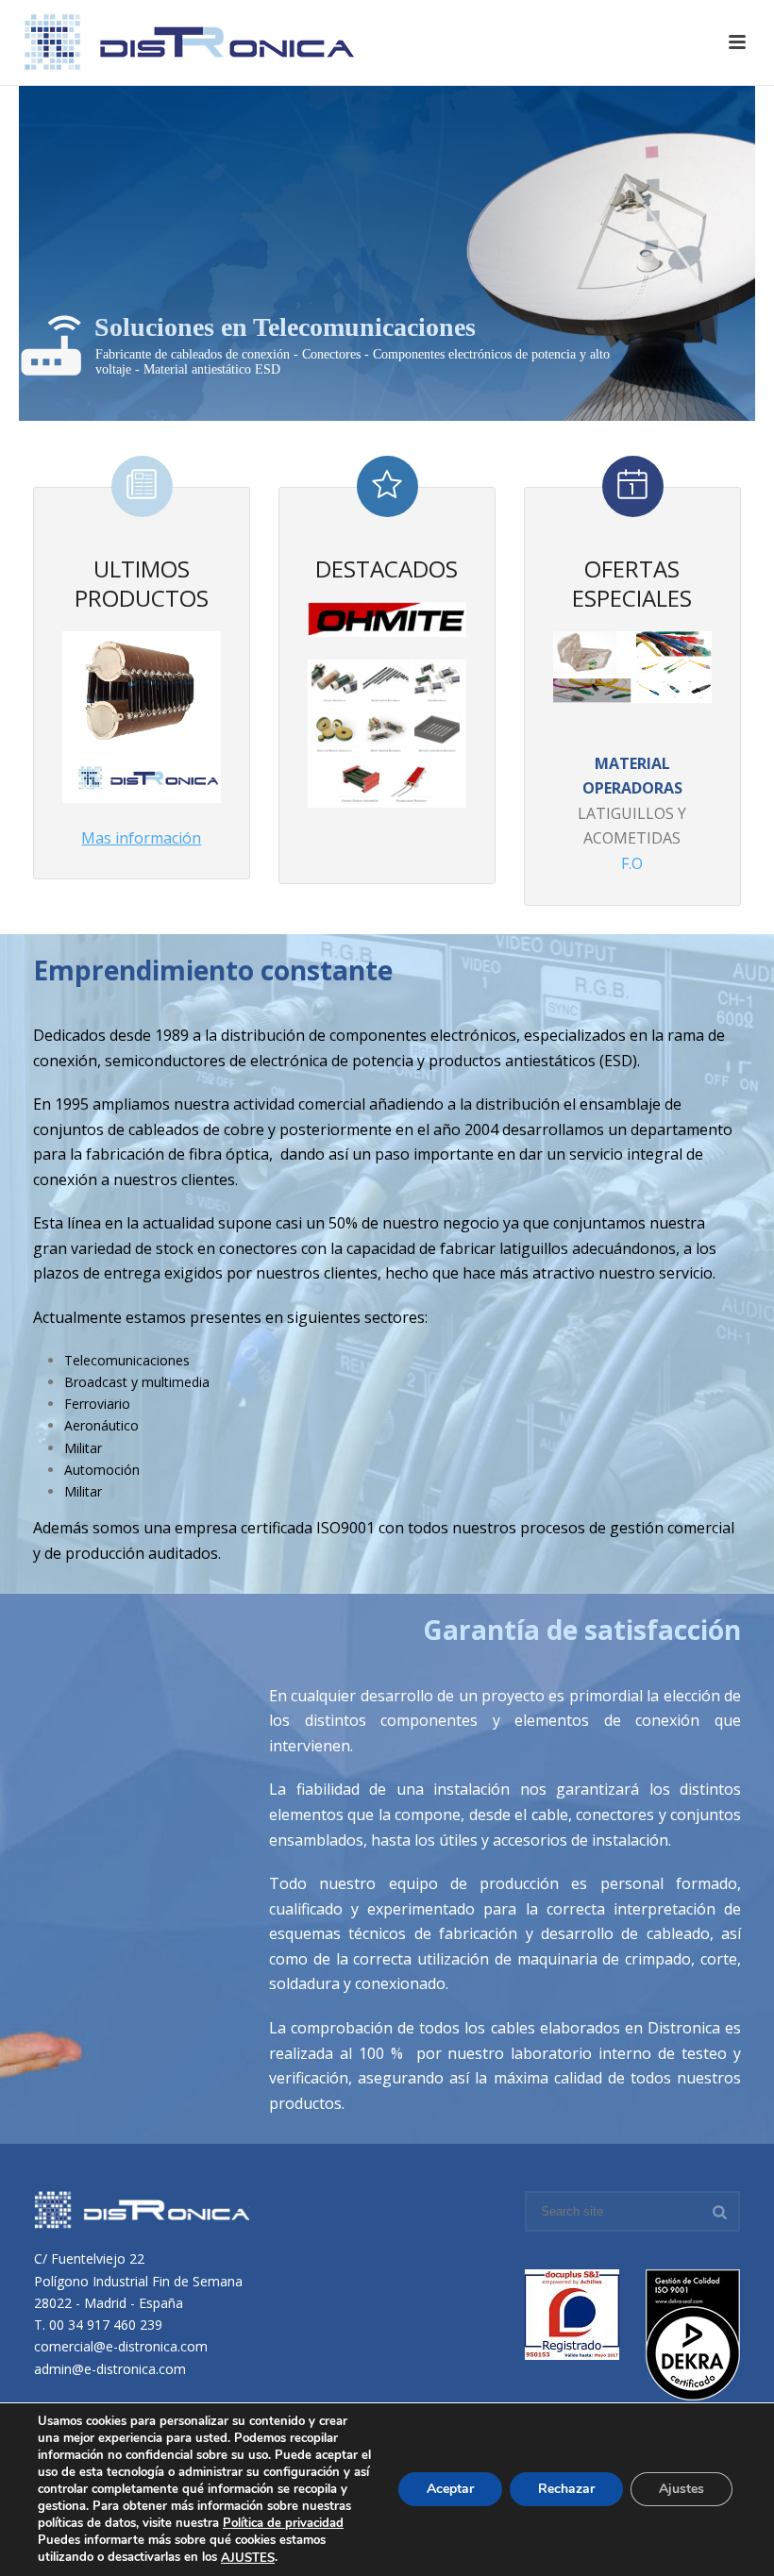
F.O (632, 863)
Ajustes (681, 2490)
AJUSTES (248, 2558)
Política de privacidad (283, 2523)
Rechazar (566, 2490)
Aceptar (450, 2490)
